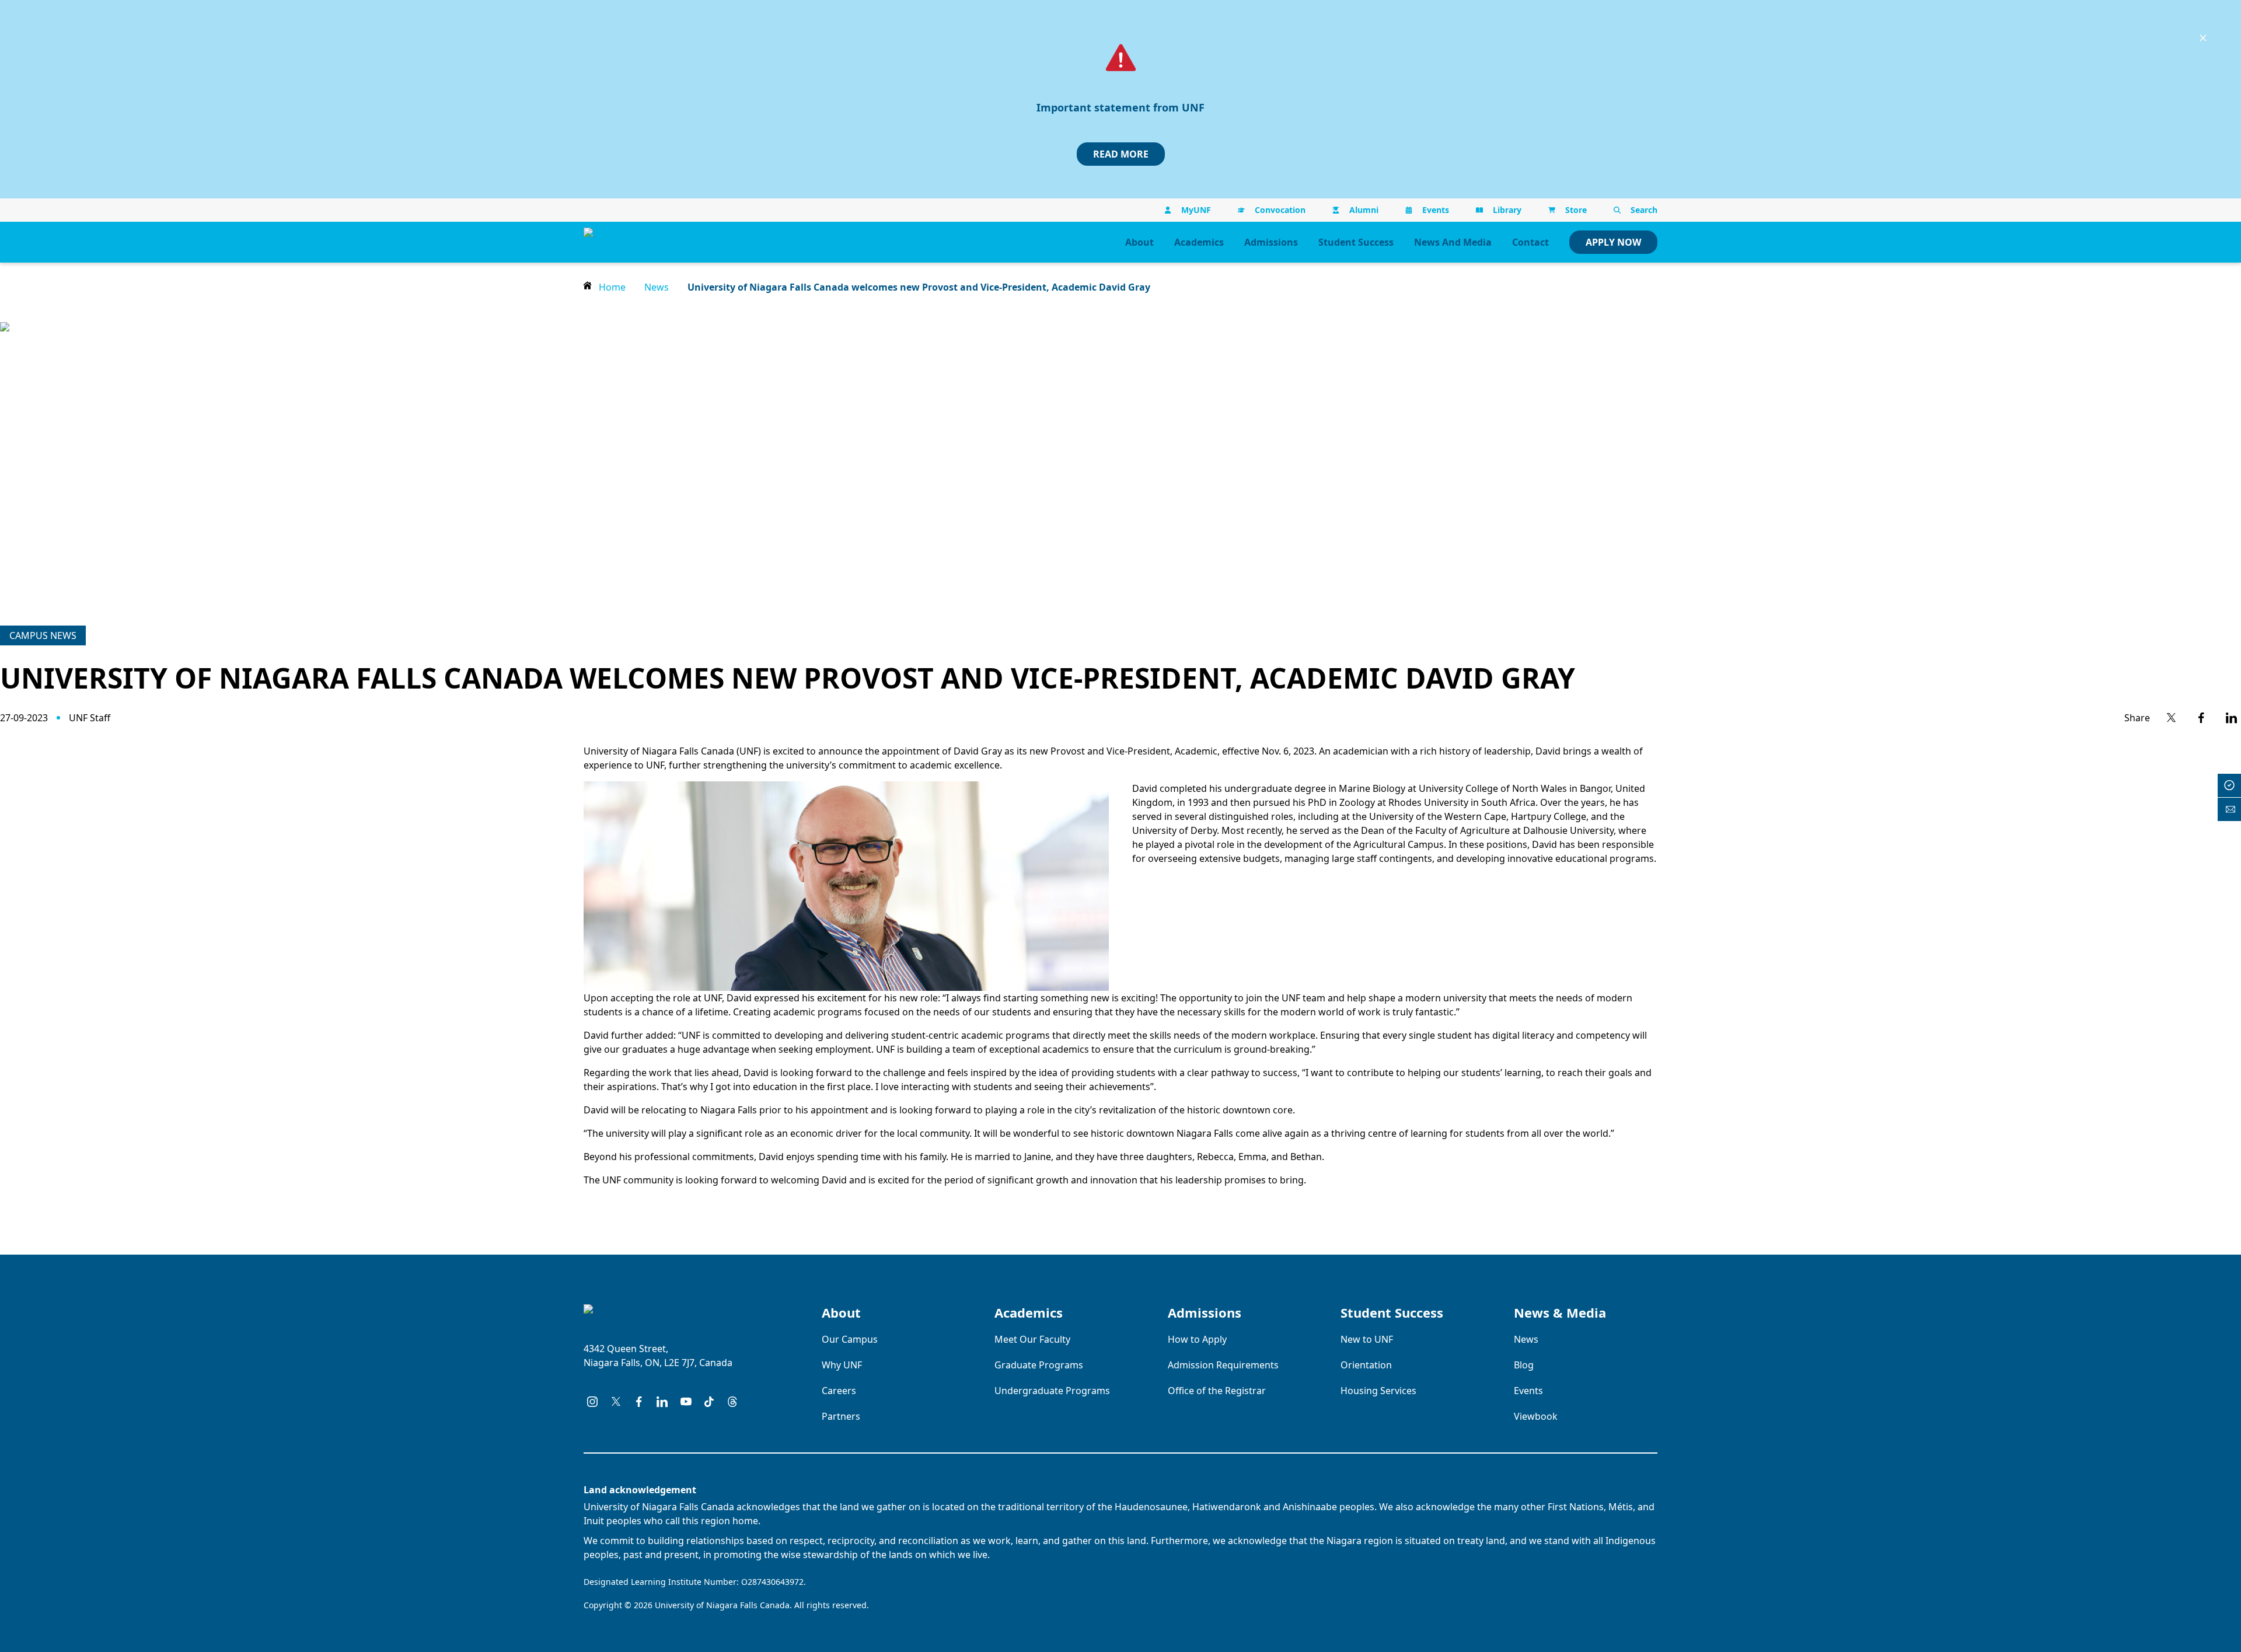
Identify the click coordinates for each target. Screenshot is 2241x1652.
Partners (841, 1416)
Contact (1530, 242)
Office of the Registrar (1217, 1391)
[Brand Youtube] (686, 1402)
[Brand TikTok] (709, 1402)
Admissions (1271, 242)
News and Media (1453, 242)
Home (612, 287)
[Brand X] (616, 1402)
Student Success (1356, 242)
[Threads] (732, 1402)
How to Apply (1197, 1339)
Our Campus (850, 1339)
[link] (2171, 718)
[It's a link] (627, 242)
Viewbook (1536, 1416)
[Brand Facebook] (639, 1402)
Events (1528, 1391)
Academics (1199, 242)
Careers (839, 1391)
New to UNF (1367, 1339)
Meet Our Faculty (1032, 1339)
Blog (1524, 1365)
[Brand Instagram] (592, 1402)
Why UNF (842, 1365)
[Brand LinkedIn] (662, 1402)
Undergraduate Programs (1052, 1391)
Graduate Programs (1039, 1365)
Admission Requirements (1223, 1365)
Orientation (1366, 1365)
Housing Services (1378, 1391)
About (1139, 242)
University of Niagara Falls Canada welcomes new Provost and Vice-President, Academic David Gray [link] (919, 287)
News (657, 287)
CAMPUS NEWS (43, 635)
